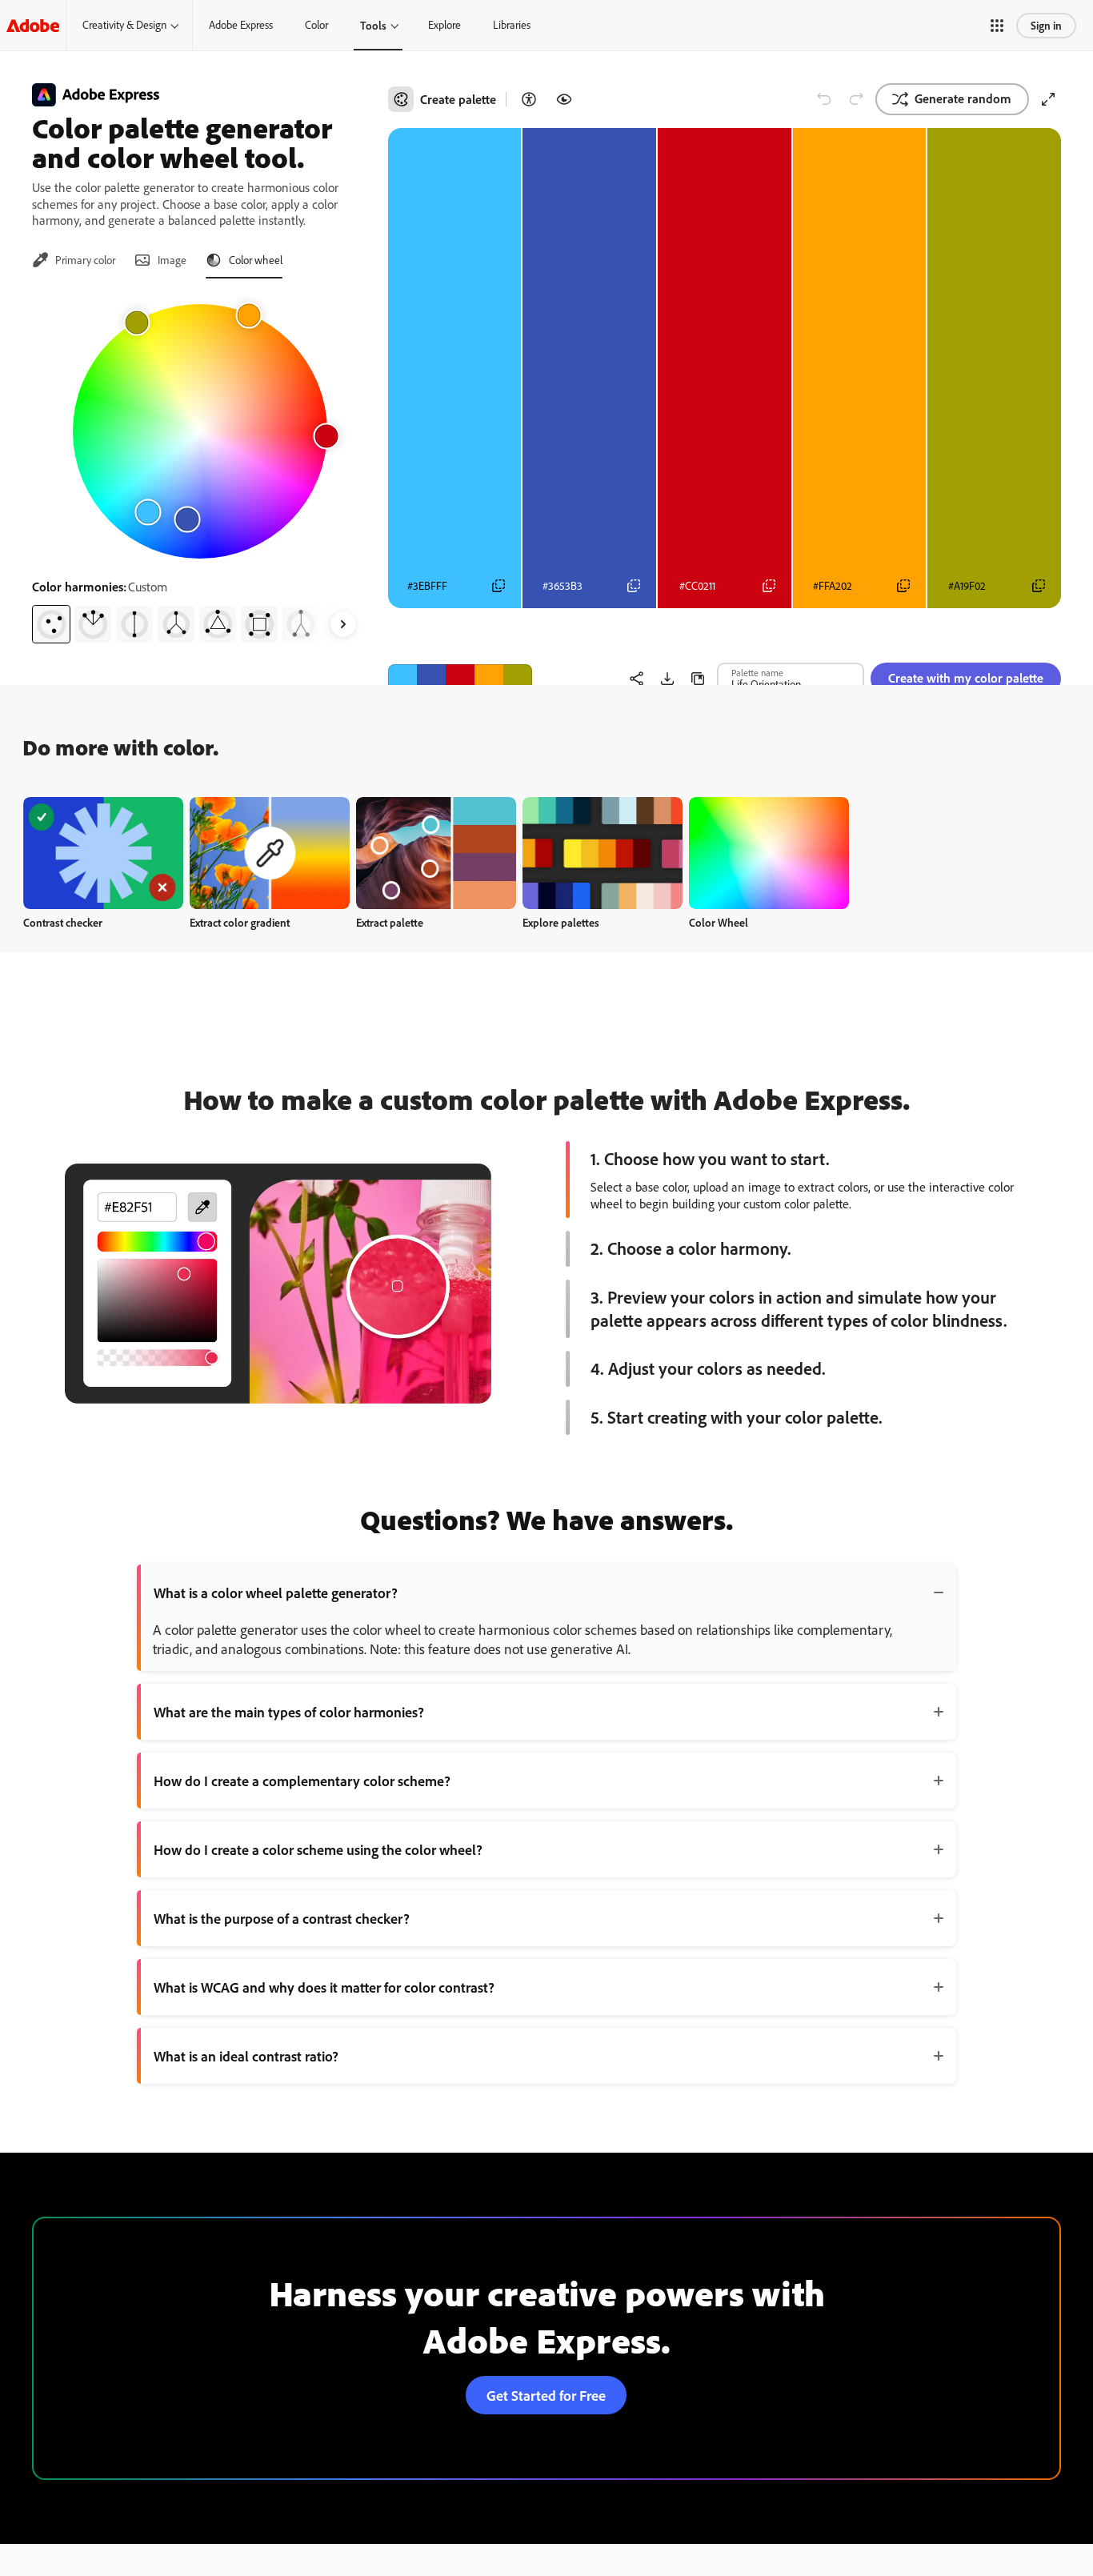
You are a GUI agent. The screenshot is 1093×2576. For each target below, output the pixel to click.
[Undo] (824, 99)
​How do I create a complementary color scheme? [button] (302, 1781)
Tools (373, 25)
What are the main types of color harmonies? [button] (289, 1712)
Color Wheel (719, 922)
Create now (104, 853)
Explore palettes (561, 922)
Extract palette (390, 922)
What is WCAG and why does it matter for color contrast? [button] (324, 1987)
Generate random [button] (963, 98)
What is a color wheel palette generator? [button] (276, 1592)
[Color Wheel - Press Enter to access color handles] (200, 431)
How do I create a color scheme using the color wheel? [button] (318, 1849)
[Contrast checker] (529, 99)
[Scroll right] (343, 624)
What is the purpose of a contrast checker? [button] (282, 1918)
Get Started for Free (546, 2395)
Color (316, 25)
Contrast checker (63, 922)
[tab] (74, 260)
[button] (997, 26)
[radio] (51, 624)
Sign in (1046, 25)
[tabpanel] (200, 467)
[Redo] (856, 99)
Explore (444, 25)
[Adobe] (33, 25)
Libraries (512, 25)
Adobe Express (241, 25)
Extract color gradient (240, 922)
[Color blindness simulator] (564, 99)
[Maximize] (1048, 99)
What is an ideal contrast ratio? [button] (246, 2056)
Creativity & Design (124, 25)
